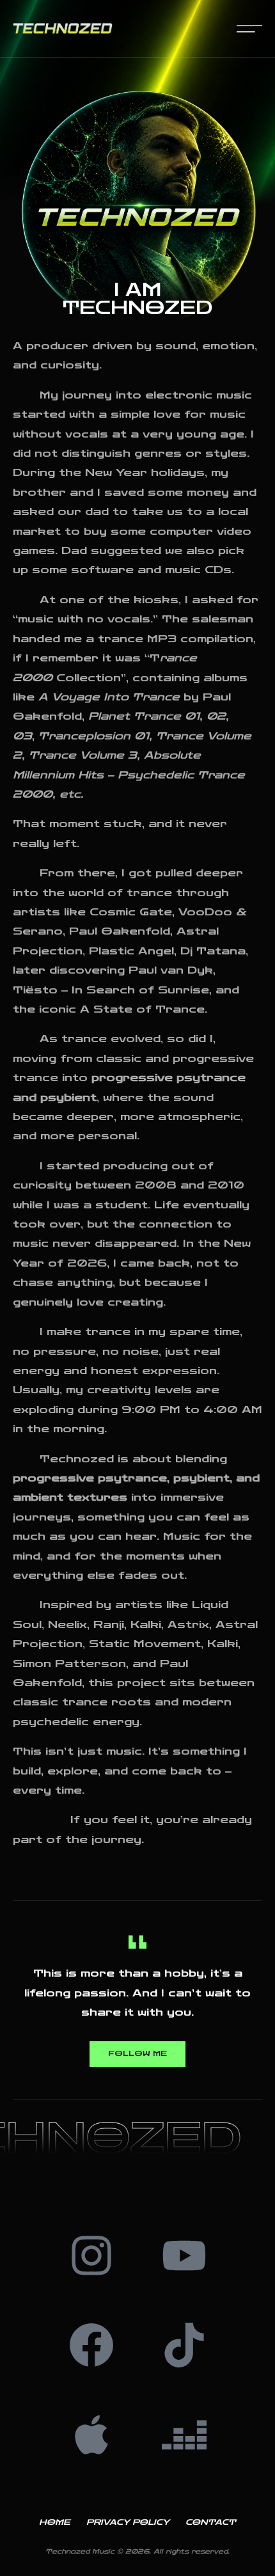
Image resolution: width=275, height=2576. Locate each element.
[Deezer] (184, 2435)
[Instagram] (91, 2256)
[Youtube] (184, 2256)
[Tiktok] (184, 2345)
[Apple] (91, 2435)
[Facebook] (91, 2345)
